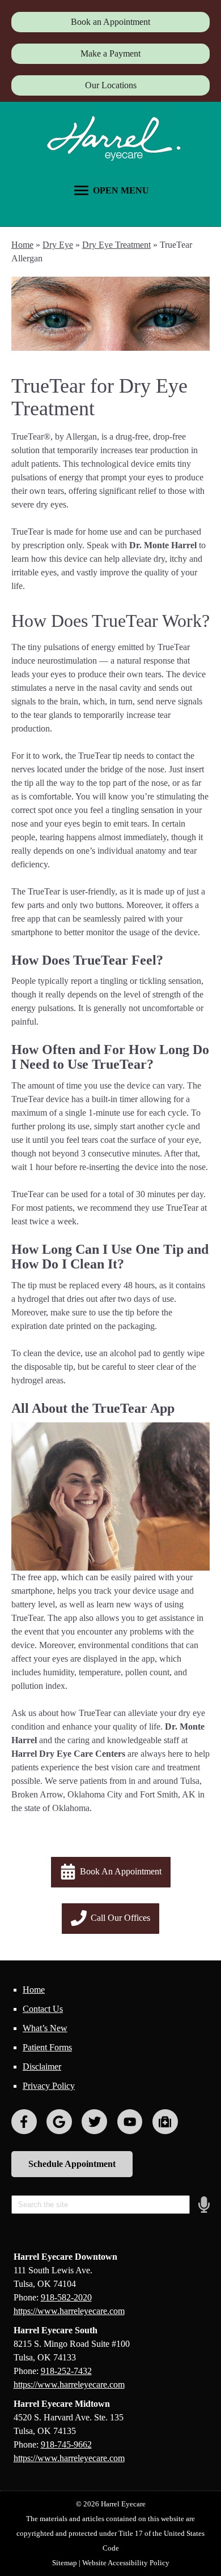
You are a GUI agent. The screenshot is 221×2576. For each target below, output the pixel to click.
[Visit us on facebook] (24, 2122)
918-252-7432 (66, 2371)
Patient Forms (47, 2047)
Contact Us (43, 2009)
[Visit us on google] (59, 2122)
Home (22, 245)
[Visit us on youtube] (130, 2122)
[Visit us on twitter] (94, 2122)
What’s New (45, 2028)
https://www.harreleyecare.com (69, 2311)
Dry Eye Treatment (116, 245)
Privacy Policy (49, 2086)
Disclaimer (42, 2067)
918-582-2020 (66, 2297)
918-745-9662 (66, 2444)
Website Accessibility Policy (126, 2563)
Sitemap (65, 2563)
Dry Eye (58, 245)
